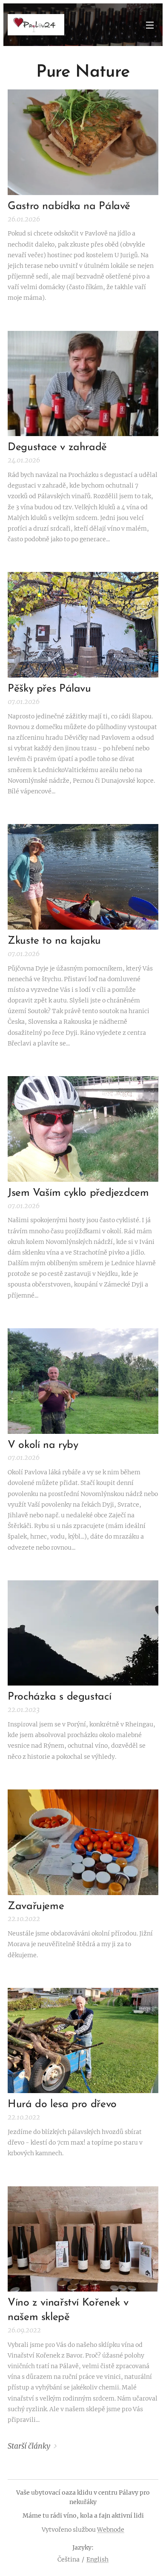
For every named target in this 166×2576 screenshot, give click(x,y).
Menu (150, 25)
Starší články (29, 2446)
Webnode (111, 2530)
